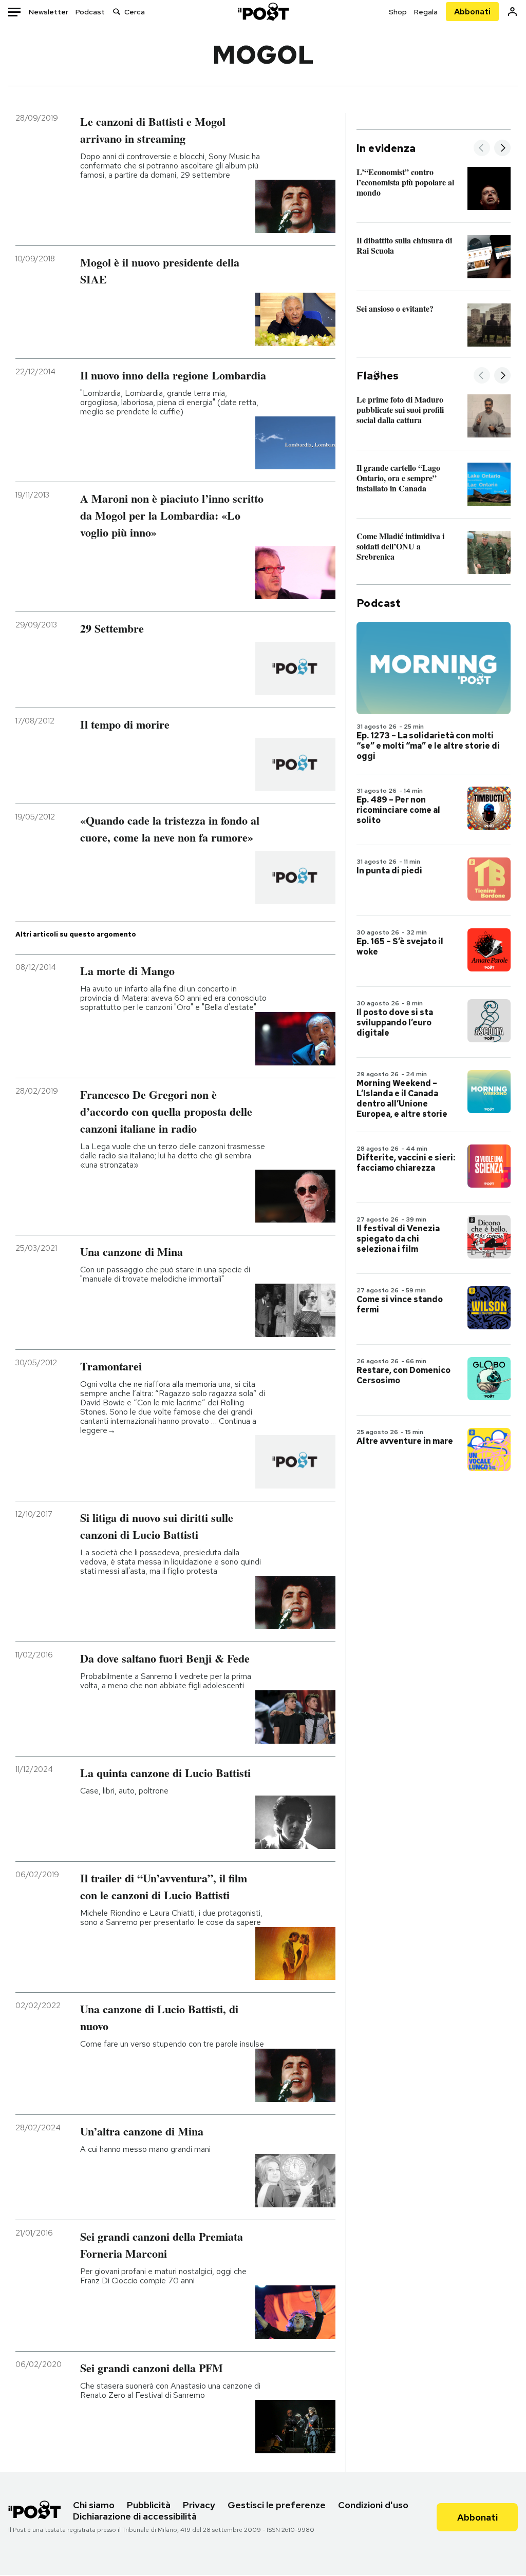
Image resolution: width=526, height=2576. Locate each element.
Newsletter (49, 12)
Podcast (90, 12)
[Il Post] (263, 12)
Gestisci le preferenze (277, 2505)
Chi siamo (94, 2505)
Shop (398, 12)
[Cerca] (117, 12)
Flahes (378, 376)
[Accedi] (512, 12)
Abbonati (472, 12)
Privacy (199, 2505)
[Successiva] (502, 149)
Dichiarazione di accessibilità (135, 2516)
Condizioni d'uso (373, 2505)
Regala (426, 12)
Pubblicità (149, 2505)
